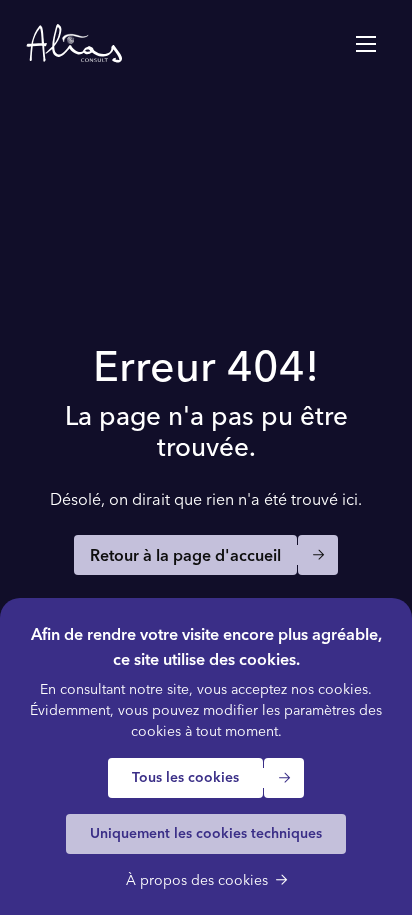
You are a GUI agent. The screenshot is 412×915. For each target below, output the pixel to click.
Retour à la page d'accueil (185, 555)
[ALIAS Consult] (74, 44)
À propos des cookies (197, 880)
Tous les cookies (185, 777)
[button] (366, 44)
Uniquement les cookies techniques (206, 833)
